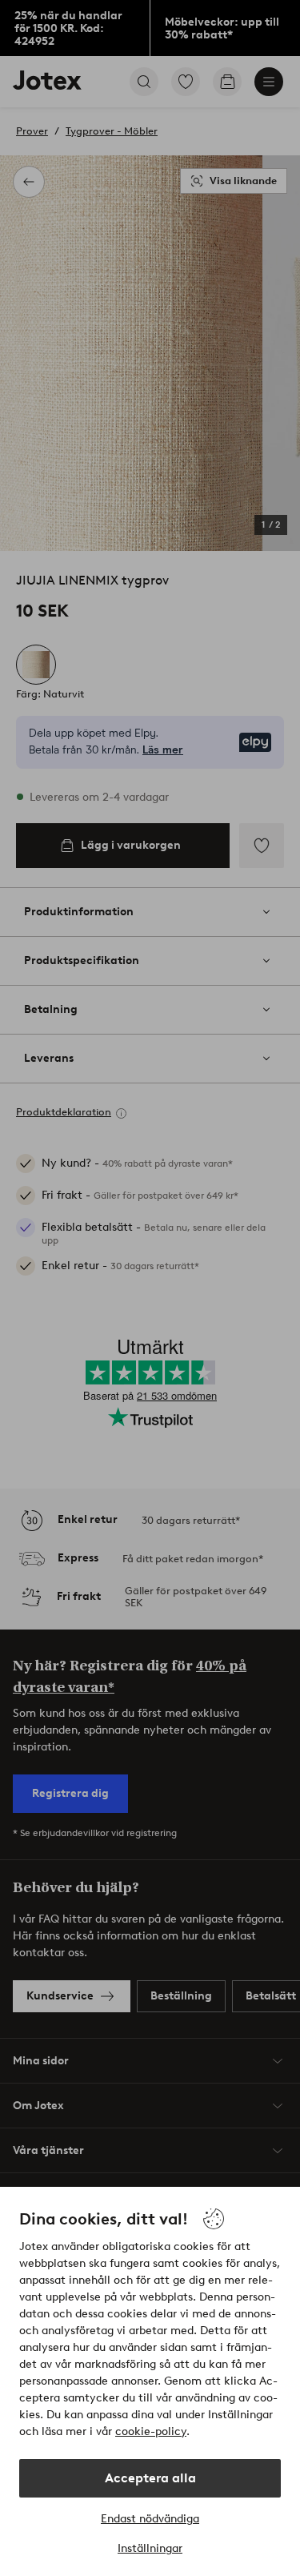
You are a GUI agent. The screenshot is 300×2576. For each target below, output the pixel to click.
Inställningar (150, 2548)
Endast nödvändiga (150, 2519)
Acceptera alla (150, 2478)
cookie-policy (151, 2431)
